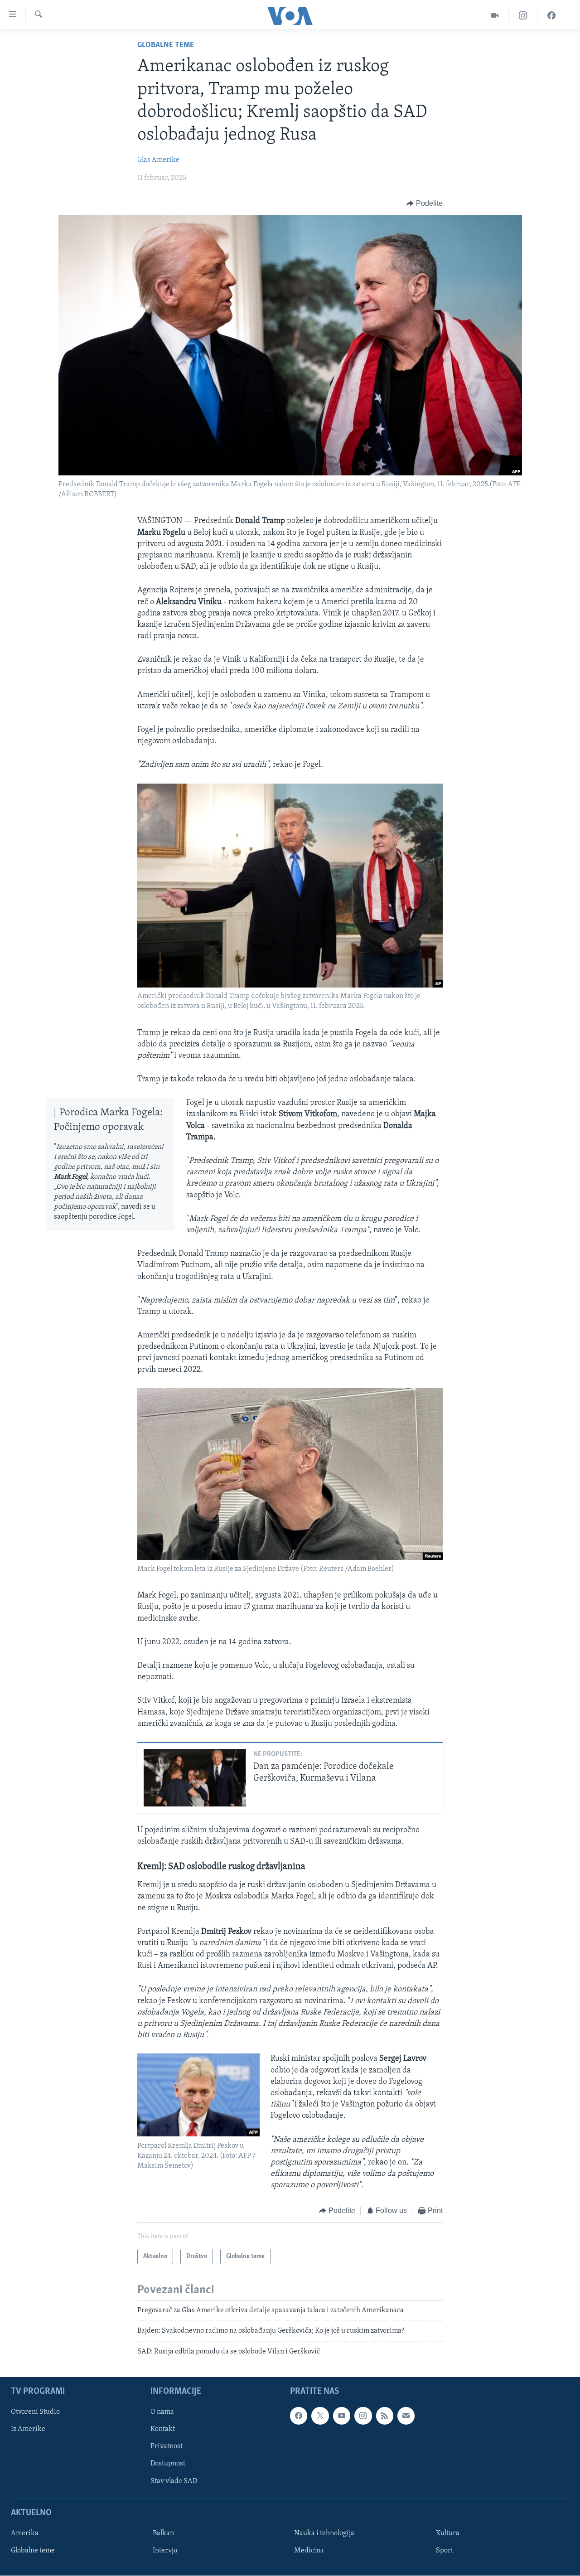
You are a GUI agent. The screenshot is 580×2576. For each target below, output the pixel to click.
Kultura (448, 2533)
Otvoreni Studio (35, 2412)
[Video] (495, 16)
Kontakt (163, 2429)
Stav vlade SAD (174, 2481)
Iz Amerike (28, 2429)
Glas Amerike (158, 160)
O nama (162, 2412)
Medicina (309, 2551)
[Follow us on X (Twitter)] (320, 2416)
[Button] (425, 203)
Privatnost (167, 2447)
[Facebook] (551, 16)
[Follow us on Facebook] (299, 2416)
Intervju (165, 2551)
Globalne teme (166, 45)
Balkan (163, 2533)
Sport (445, 2551)
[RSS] (385, 2416)
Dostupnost (168, 2464)
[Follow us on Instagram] (363, 2416)
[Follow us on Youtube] (342, 2416)
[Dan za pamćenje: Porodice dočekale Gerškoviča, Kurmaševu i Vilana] (195, 1778)
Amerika (25, 2533)
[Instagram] (523, 16)
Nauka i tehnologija (324, 2533)
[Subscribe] (406, 2416)
